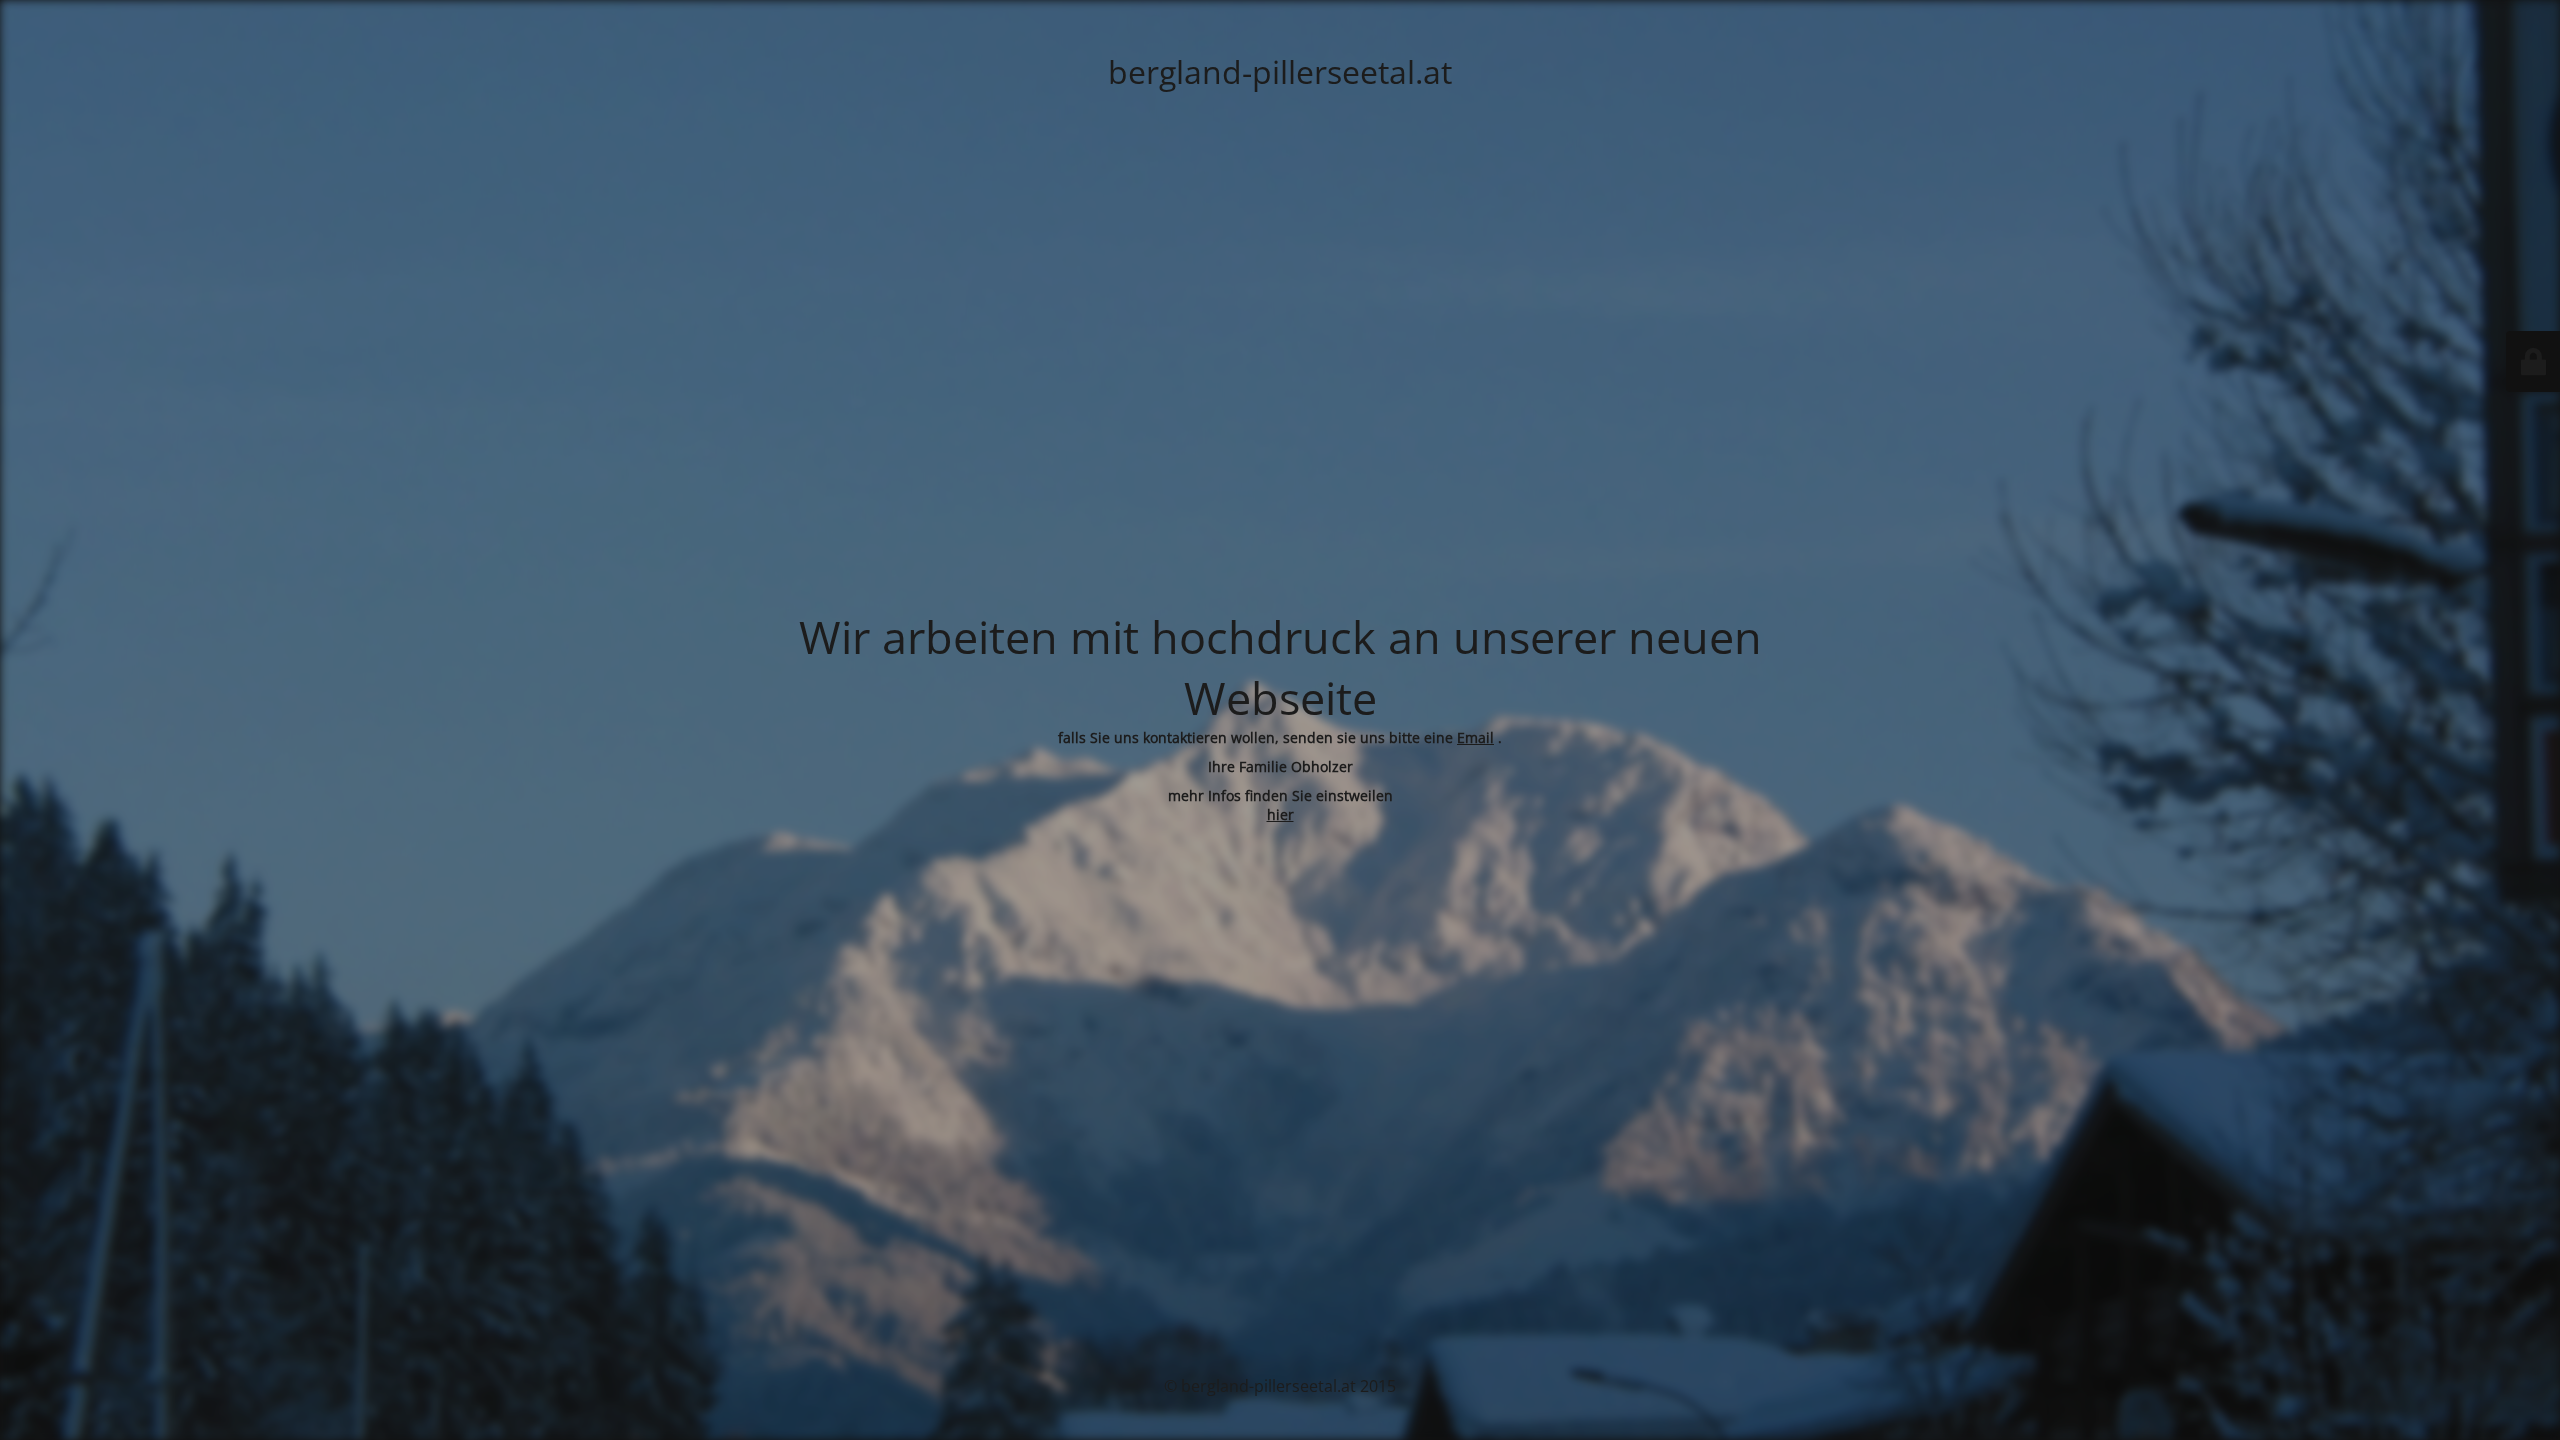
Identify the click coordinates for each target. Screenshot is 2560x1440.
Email (1475, 737)
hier (1280, 814)
